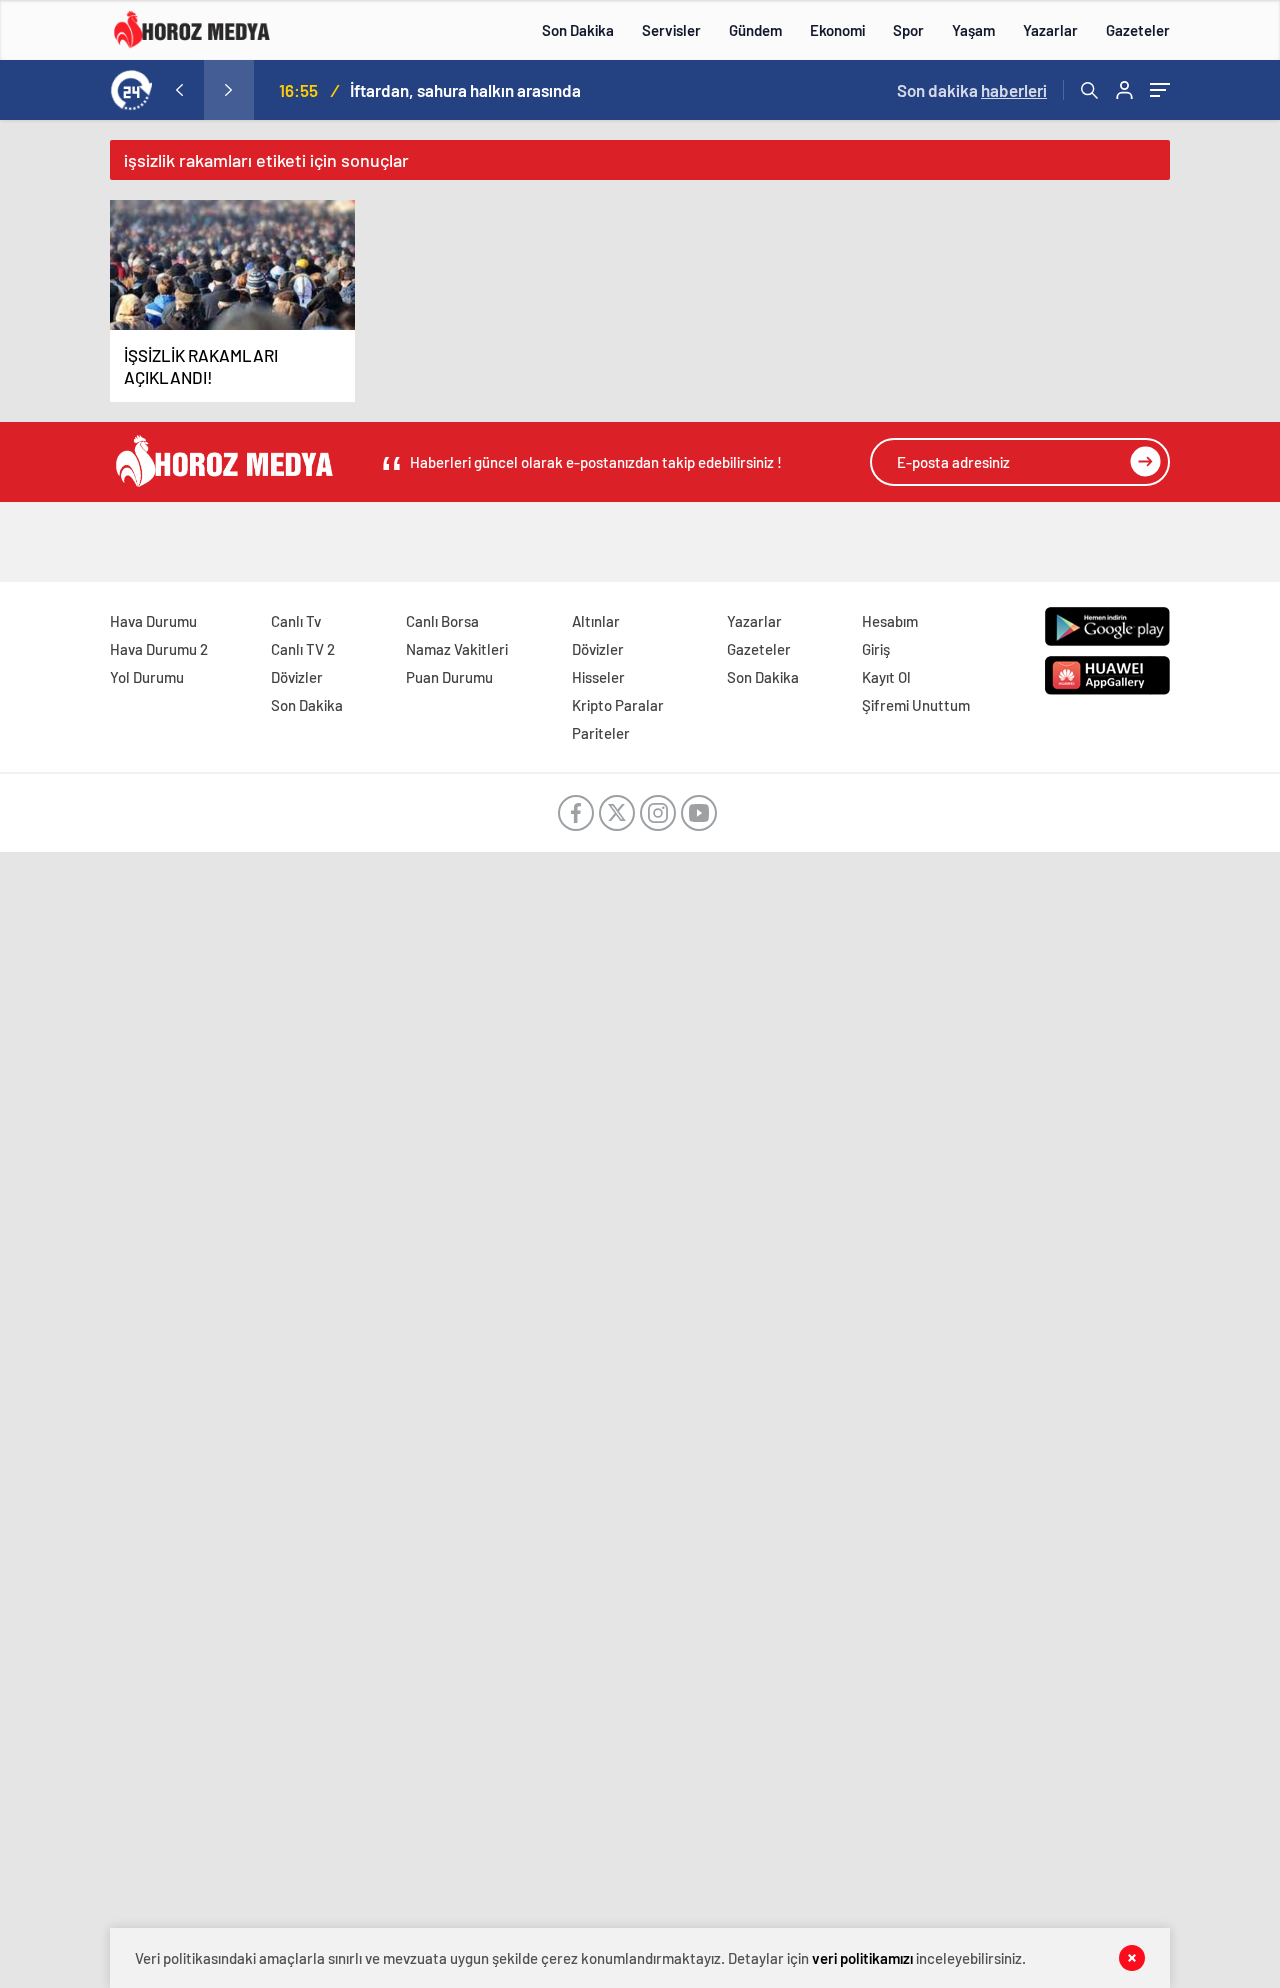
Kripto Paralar (618, 705)
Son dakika (972, 90)
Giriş (876, 649)
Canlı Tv (296, 621)
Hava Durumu (153, 621)
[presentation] (179, 90)
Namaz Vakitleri (457, 649)
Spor (908, 30)
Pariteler (601, 733)
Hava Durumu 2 (159, 649)
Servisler (671, 30)
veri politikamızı (862, 1958)
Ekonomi (837, 30)
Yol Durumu (147, 677)
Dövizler (297, 677)
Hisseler (598, 677)
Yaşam (973, 30)
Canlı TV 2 (303, 649)
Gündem (755, 30)
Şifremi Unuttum (916, 705)
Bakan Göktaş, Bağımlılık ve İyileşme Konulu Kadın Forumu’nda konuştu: (561, 90)
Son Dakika (578, 30)
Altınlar (596, 621)
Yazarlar (1050, 30)
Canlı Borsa (442, 621)
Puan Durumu (449, 677)
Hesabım (890, 621)
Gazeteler (1138, 30)
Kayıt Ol (886, 677)
